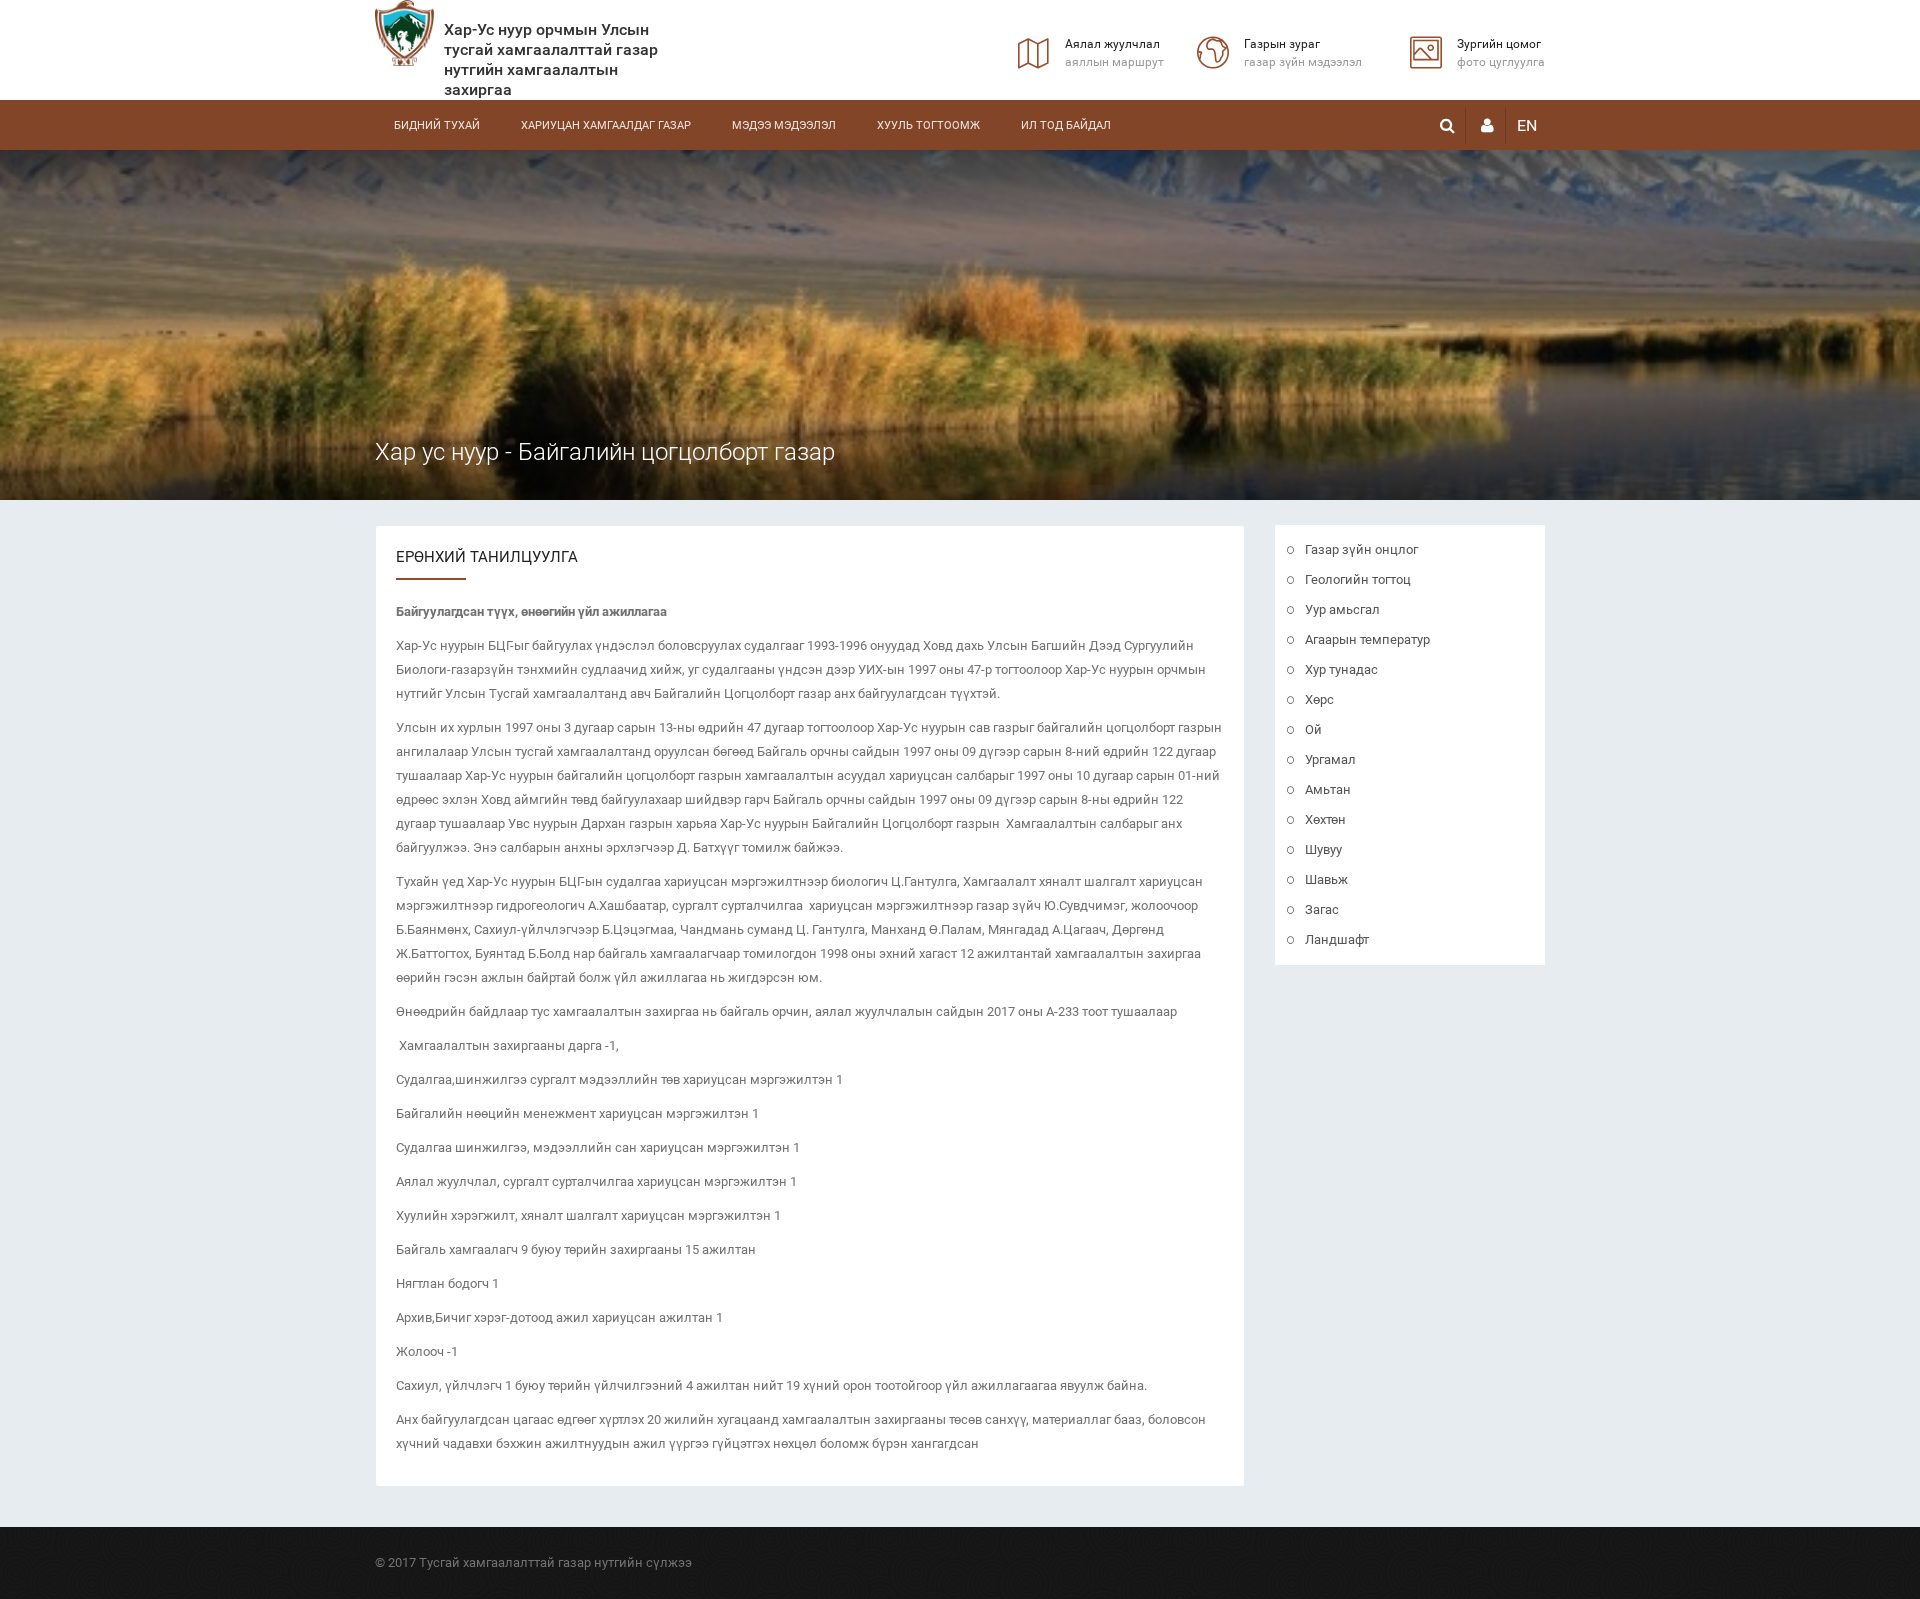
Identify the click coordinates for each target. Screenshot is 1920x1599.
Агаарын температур (1367, 639)
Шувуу (1323, 849)
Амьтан (1328, 789)
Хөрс (1319, 699)
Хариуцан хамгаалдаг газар (606, 125)
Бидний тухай (437, 125)
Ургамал (1330, 759)
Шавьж (1326, 879)
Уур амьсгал (1342, 609)
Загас (1322, 909)
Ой (1313, 729)
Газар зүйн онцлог (1361, 549)
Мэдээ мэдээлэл (784, 125)
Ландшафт (1337, 939)
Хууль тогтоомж (928, 125)
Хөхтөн (1325, 819)
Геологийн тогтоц (1358, 579)
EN (1527, 125)
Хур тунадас (1341, 669)
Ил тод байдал (1066, 125)
